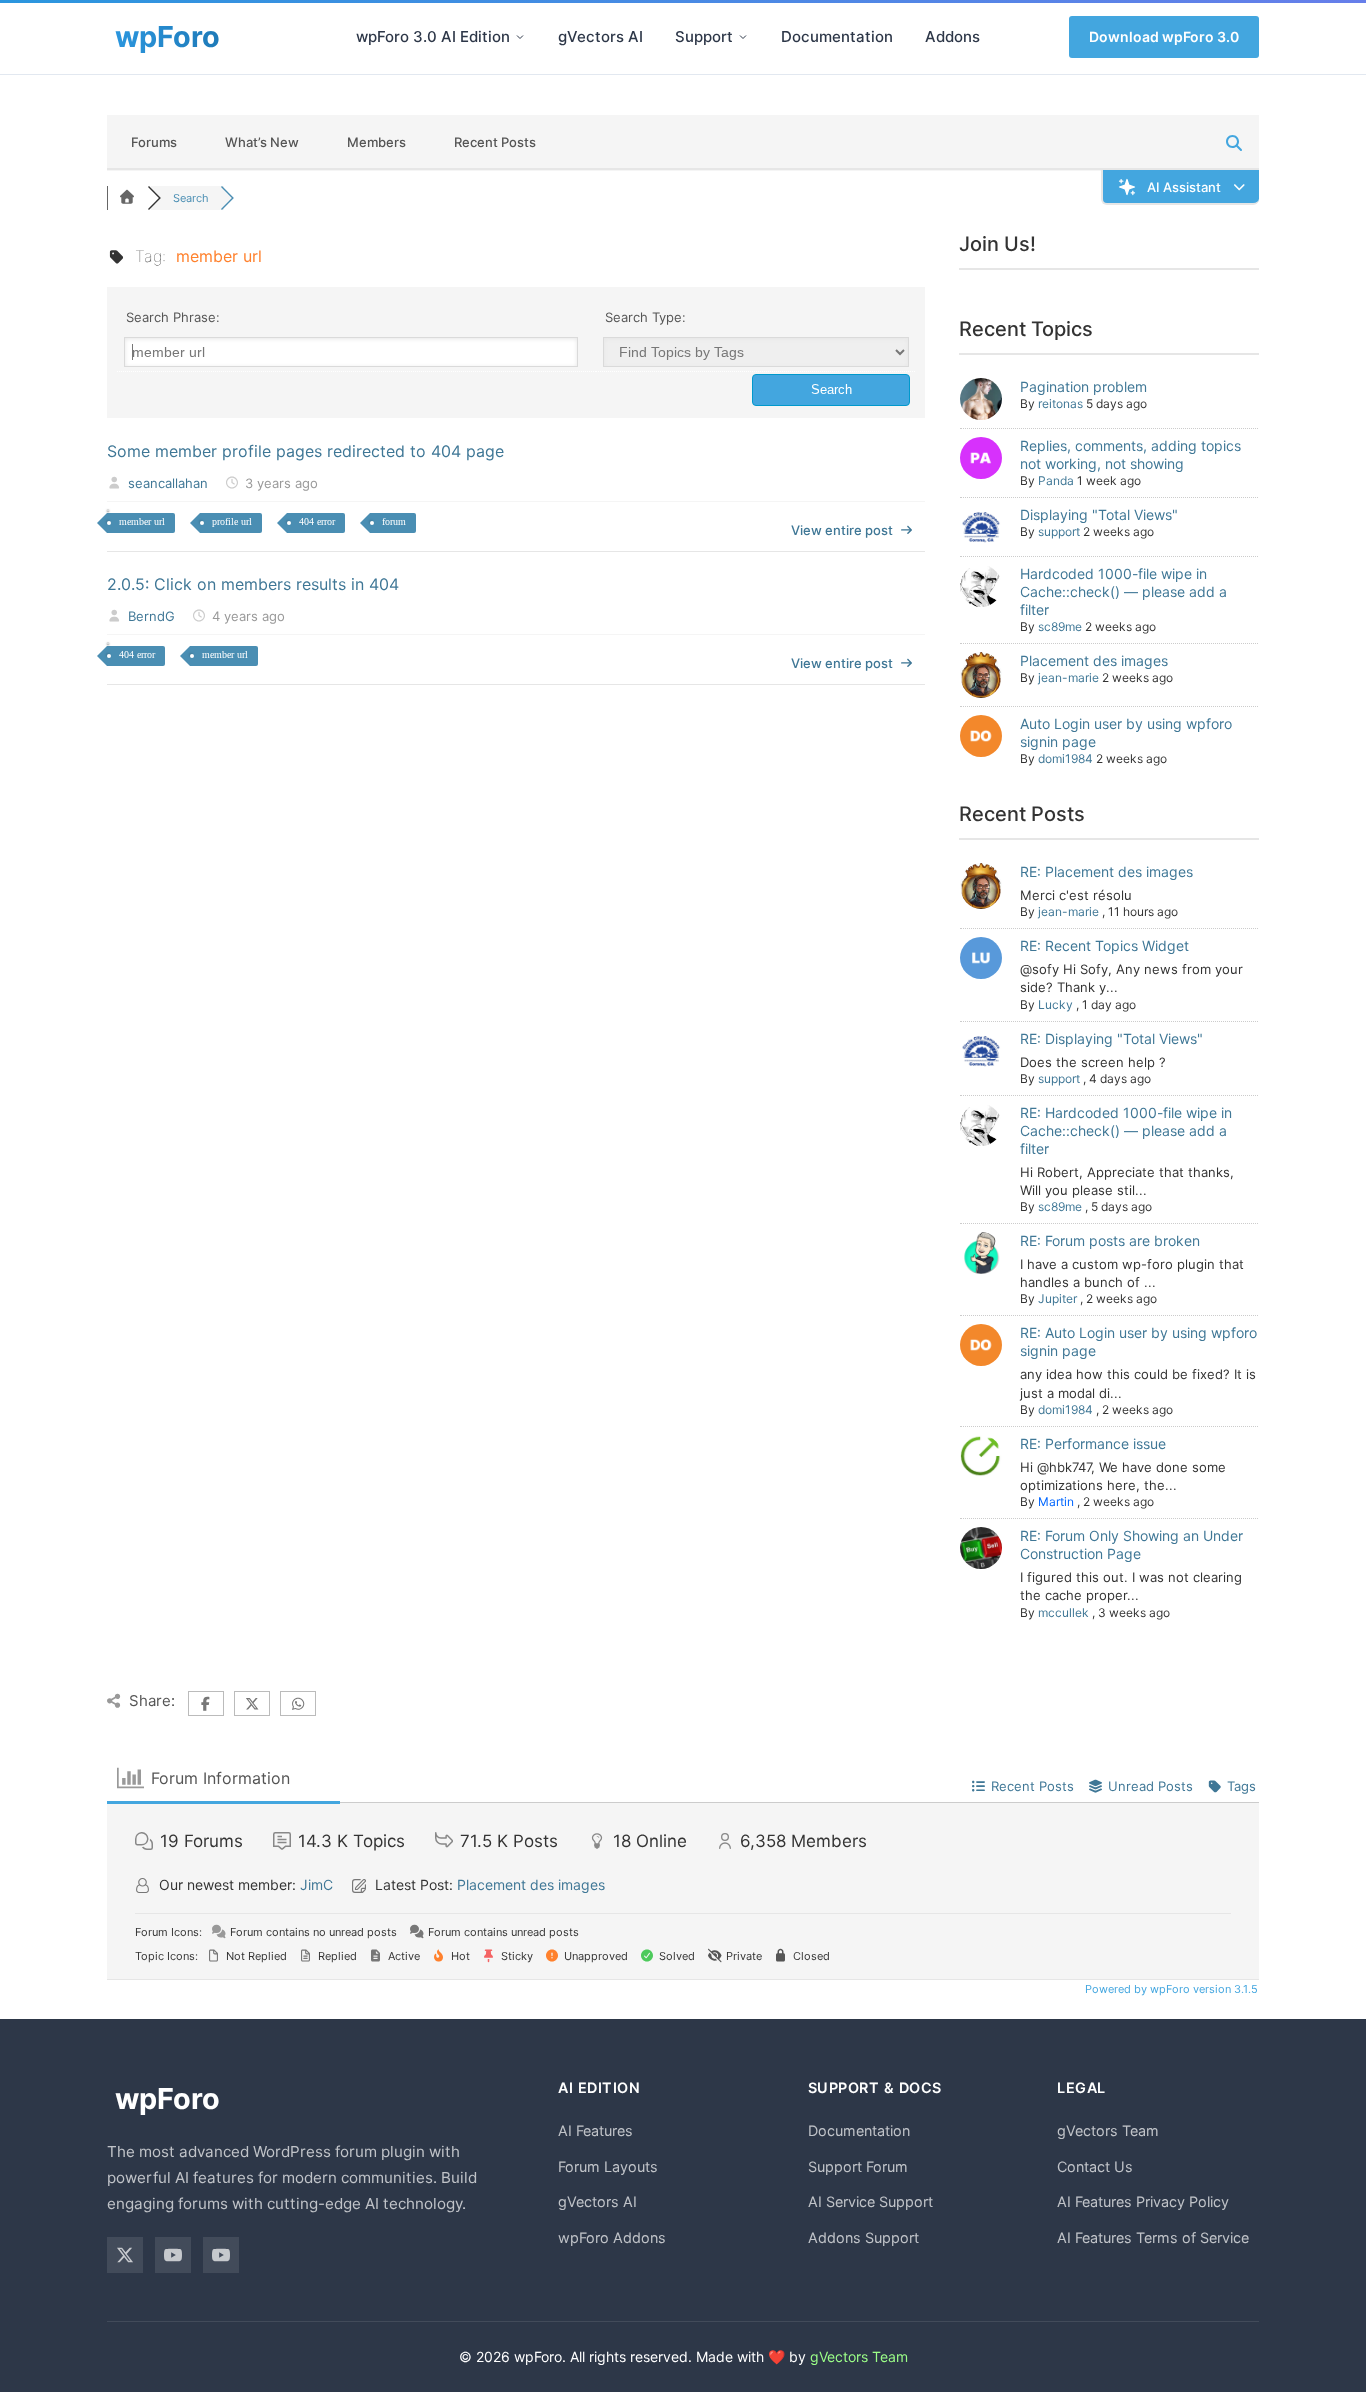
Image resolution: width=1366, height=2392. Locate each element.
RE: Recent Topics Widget (1104, 945)
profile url (232, 521)
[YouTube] (173, 2255)
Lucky (1055, 1004)
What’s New (262, 142)
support (1059, 531)
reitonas (1060, 403)
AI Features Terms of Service (1153, 2237)
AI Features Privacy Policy (1143, 2201)
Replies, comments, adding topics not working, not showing (1130, 454)
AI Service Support (870, 2201)
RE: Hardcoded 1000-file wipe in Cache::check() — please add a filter (1126, 1130)
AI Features (595, 2130)
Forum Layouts (608, 2166)
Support (704, 36)
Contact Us (1095, 2166)
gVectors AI (600, 36)
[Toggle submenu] (520, 37)
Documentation (837, 36)
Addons (952, 36)
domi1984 (1065, 758)
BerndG (151, 616)
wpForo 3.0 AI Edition (433, 36)
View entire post (842, 530)
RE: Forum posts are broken (1110, 1240)
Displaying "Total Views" (1099, 514)
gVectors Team (1108, 2130)
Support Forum (858, 2166)
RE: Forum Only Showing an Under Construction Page (1131, 1544)
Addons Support (863, 2237)
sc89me (1060, 626)
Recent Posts (495, 142)
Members (376, 142)
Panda (1056, 480)
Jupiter (1057, 1298)
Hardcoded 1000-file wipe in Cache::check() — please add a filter (1123, 591)
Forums (154, 142)
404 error (317, 521)
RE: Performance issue (1093, 1443)
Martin (1056, 1501)
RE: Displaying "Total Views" (1111, 1038)
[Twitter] (125, 2255)
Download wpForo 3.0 (1164, 36)
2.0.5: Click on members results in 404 (253, 584)
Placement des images (1094, 660)
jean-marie (1068, 677)
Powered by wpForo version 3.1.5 (1170, 1989)
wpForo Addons (612, 2237)
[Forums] (127, 198)
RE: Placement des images (1106, 871)
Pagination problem (1083, 386)
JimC (316, 1884)
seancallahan (168, 483)
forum (394, 521)
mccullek (1063, 1612)
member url (142, 521)
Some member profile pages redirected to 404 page (305, 451)
